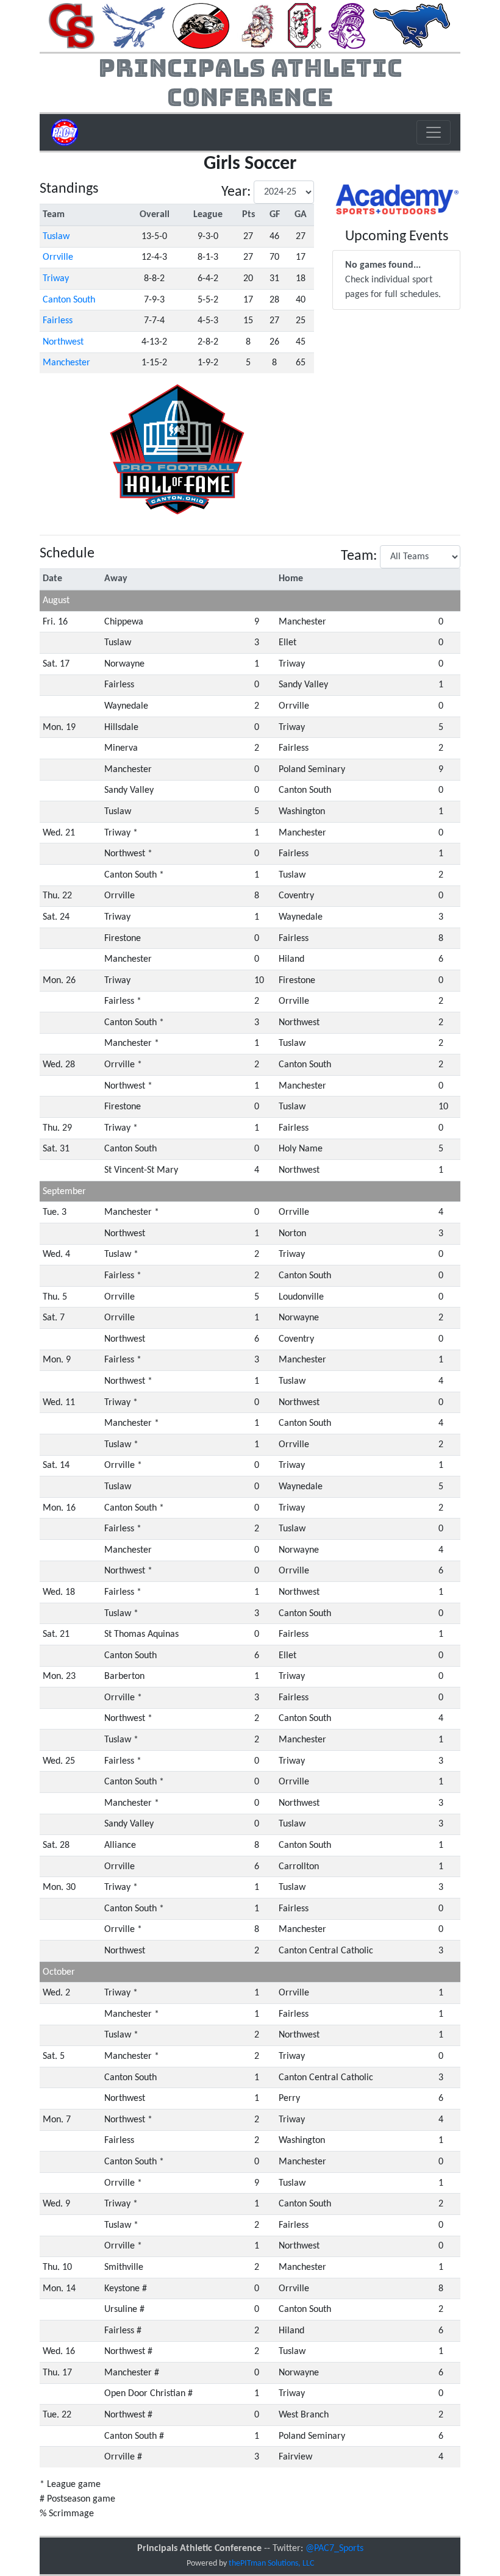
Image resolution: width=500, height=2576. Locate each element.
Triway (56, 279)
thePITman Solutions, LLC (271, 2563)
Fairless (58, 321)
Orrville (58, 257)
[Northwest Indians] (258, 26)
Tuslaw (56, 237)
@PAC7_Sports (334, 2549)
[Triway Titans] (347, 26)
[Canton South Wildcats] (72, 26)
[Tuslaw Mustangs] (412, 26)
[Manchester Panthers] (201, 26)
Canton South (69, 300)
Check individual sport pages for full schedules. (393, 280)
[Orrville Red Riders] (305, 26)
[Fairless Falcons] (134, 26)
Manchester (66, 363)
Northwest (63, 342)
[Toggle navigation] (434, 132)
